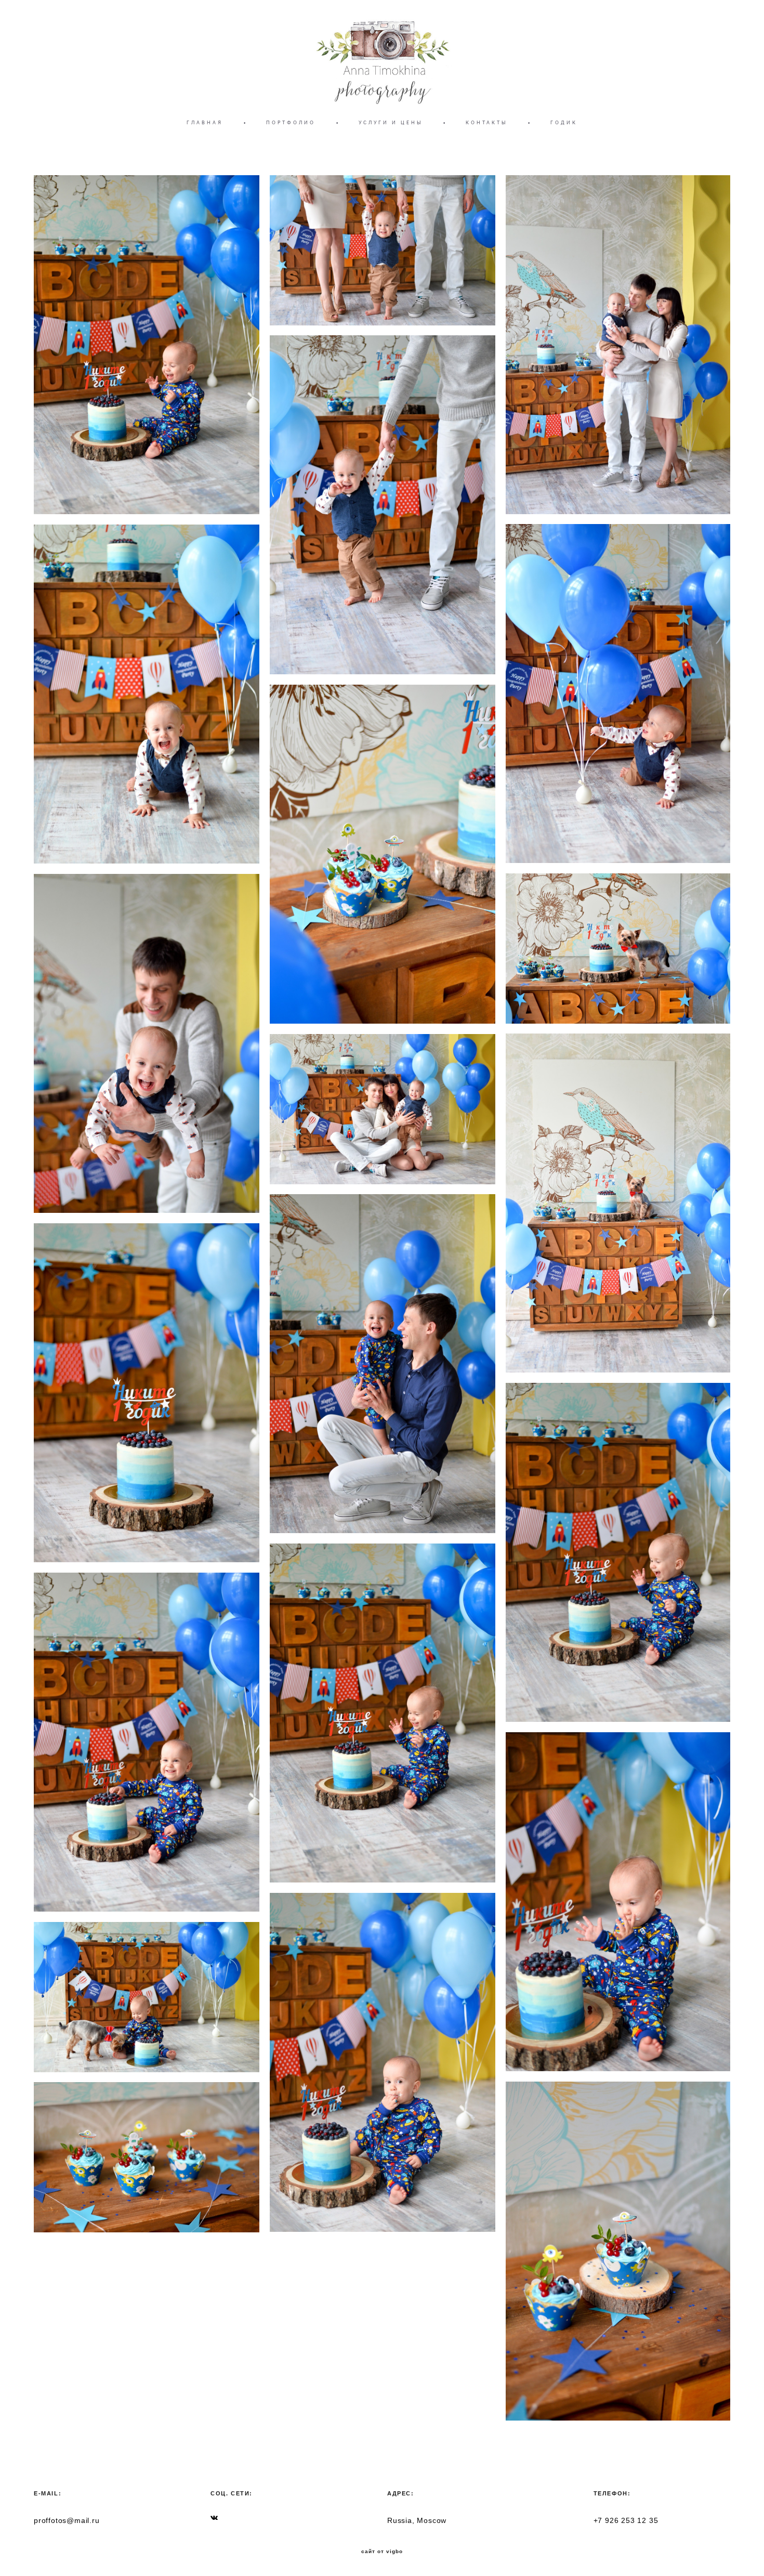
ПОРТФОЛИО (291, 122)
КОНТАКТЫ (486, 122)
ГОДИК (564, 122)
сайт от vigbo (382, 2552)
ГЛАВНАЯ (205, 122)
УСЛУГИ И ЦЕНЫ (391, 122)
